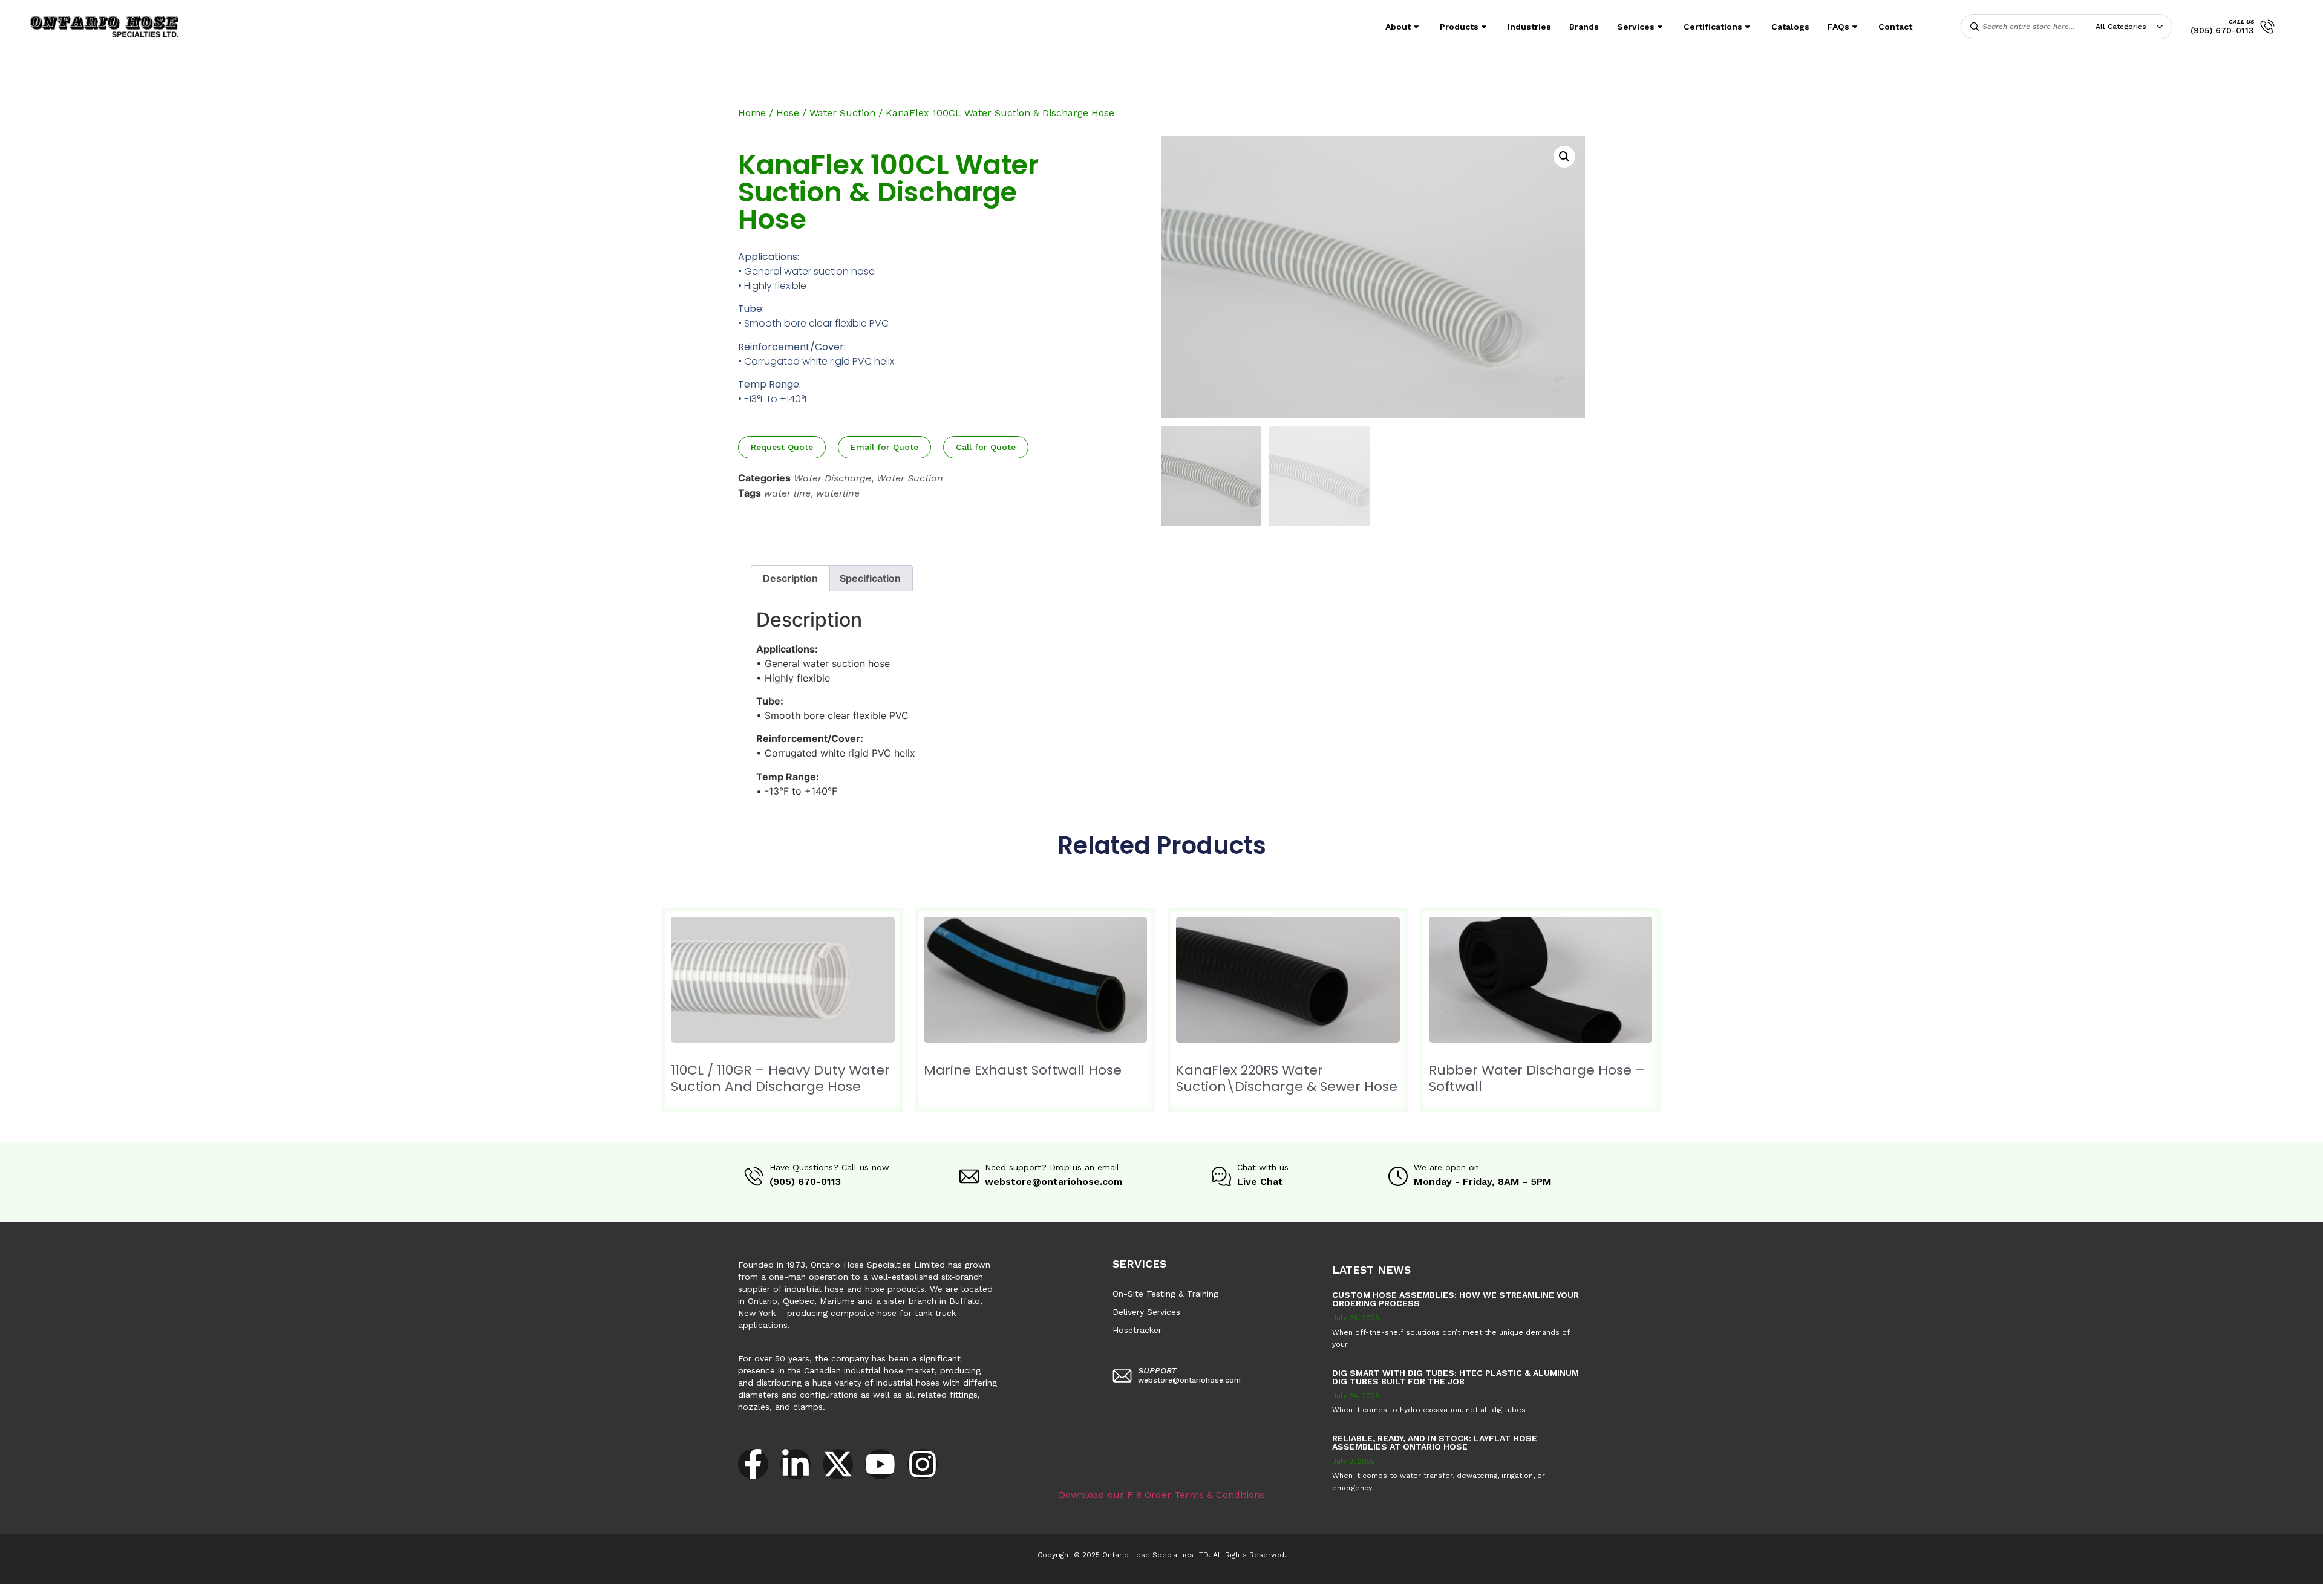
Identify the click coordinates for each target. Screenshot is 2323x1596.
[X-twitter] (838, 1464)
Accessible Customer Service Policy (75, 1590)
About (1398, 27)
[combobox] (2132, 27)
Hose (788, 113)
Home (752, 113)
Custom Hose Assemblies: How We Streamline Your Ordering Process (1456, 1299)
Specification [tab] (870, 578)
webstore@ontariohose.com (1054, 1181)
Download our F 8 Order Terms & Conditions (1162, 1495)
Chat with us (1263, 1167)
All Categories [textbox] (2121, 27)
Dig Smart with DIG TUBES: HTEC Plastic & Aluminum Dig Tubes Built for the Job (1456, 1377)
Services (1636, 27)
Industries (1529, 27)
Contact (1895, 27)
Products (1459, 27)
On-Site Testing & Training (1165, 1294)
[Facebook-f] (753, 1464)
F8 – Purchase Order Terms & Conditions (437, 1590)
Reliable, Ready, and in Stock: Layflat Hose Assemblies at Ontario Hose (1435, 1442)
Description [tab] (790, 578)
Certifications (1713, 27)
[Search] (1975, 27)
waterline (838, 493)
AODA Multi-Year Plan (198, 1590)
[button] (1564, 157)
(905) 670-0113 (2222, 30)
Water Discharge (832, 478)
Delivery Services (1146, 1312)
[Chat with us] (1221, 1176)
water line (787, 493)
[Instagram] (923, 1464)
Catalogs (1790, 27)
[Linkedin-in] (796, 1464)
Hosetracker (1137, 1330)
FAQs (1838, 27)
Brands (1584, 27)
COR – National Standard (299, 1590)
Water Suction (842, 113)
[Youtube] (880, 1464)
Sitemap (544, 1590)
